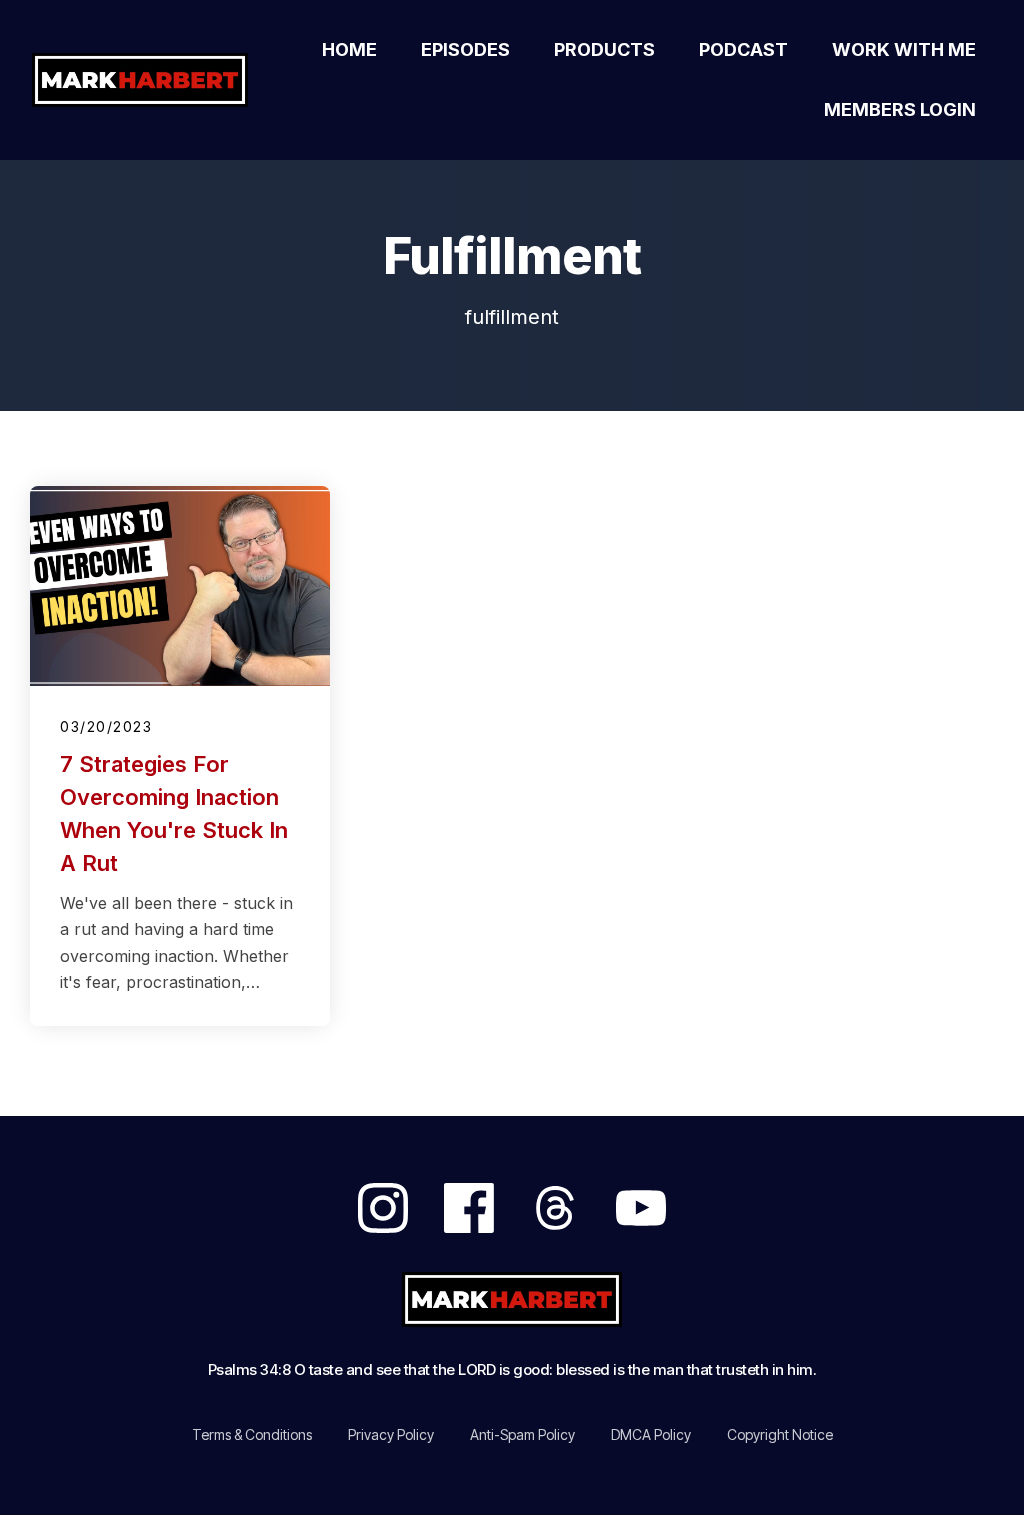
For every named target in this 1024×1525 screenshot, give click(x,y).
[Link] (383, 1208)
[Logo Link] (144, 80)
